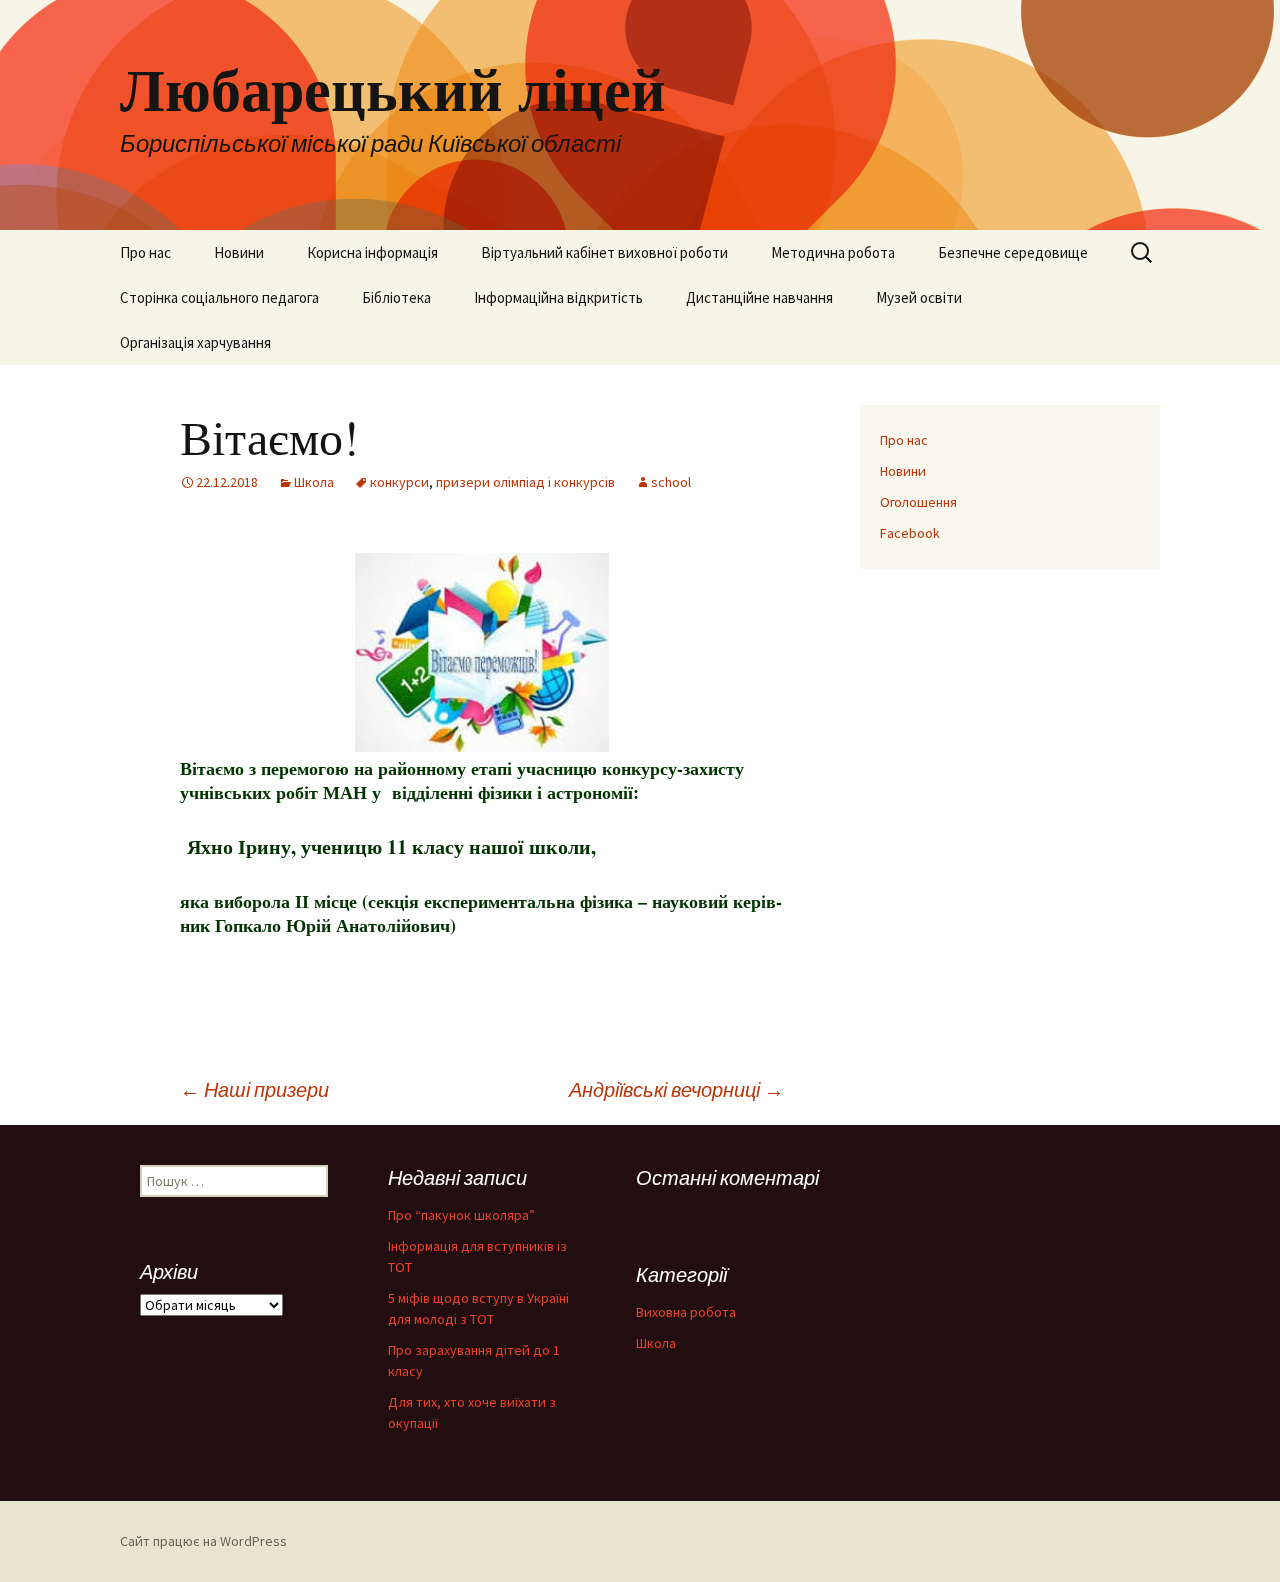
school (671, 482)
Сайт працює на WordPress (203, 1541)
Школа (314, 482)
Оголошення (918, 502)
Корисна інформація (372, 252)
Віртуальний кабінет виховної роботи (604, 252)
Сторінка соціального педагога (219, 297)
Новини (239, 252)
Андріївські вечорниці (676, 1089)
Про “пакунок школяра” (461, 1215)
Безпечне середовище (1013, 252)
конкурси (399, 482)
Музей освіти (919, 297)
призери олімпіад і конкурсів (525, 482)
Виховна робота (686, 1312)
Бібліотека (396, 297)
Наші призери (254, 1089)
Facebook (910, 533)
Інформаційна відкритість (558, 297)
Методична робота (833, 252)
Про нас (145, 252)
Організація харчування (195, 342)
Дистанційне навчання (759, 297)
